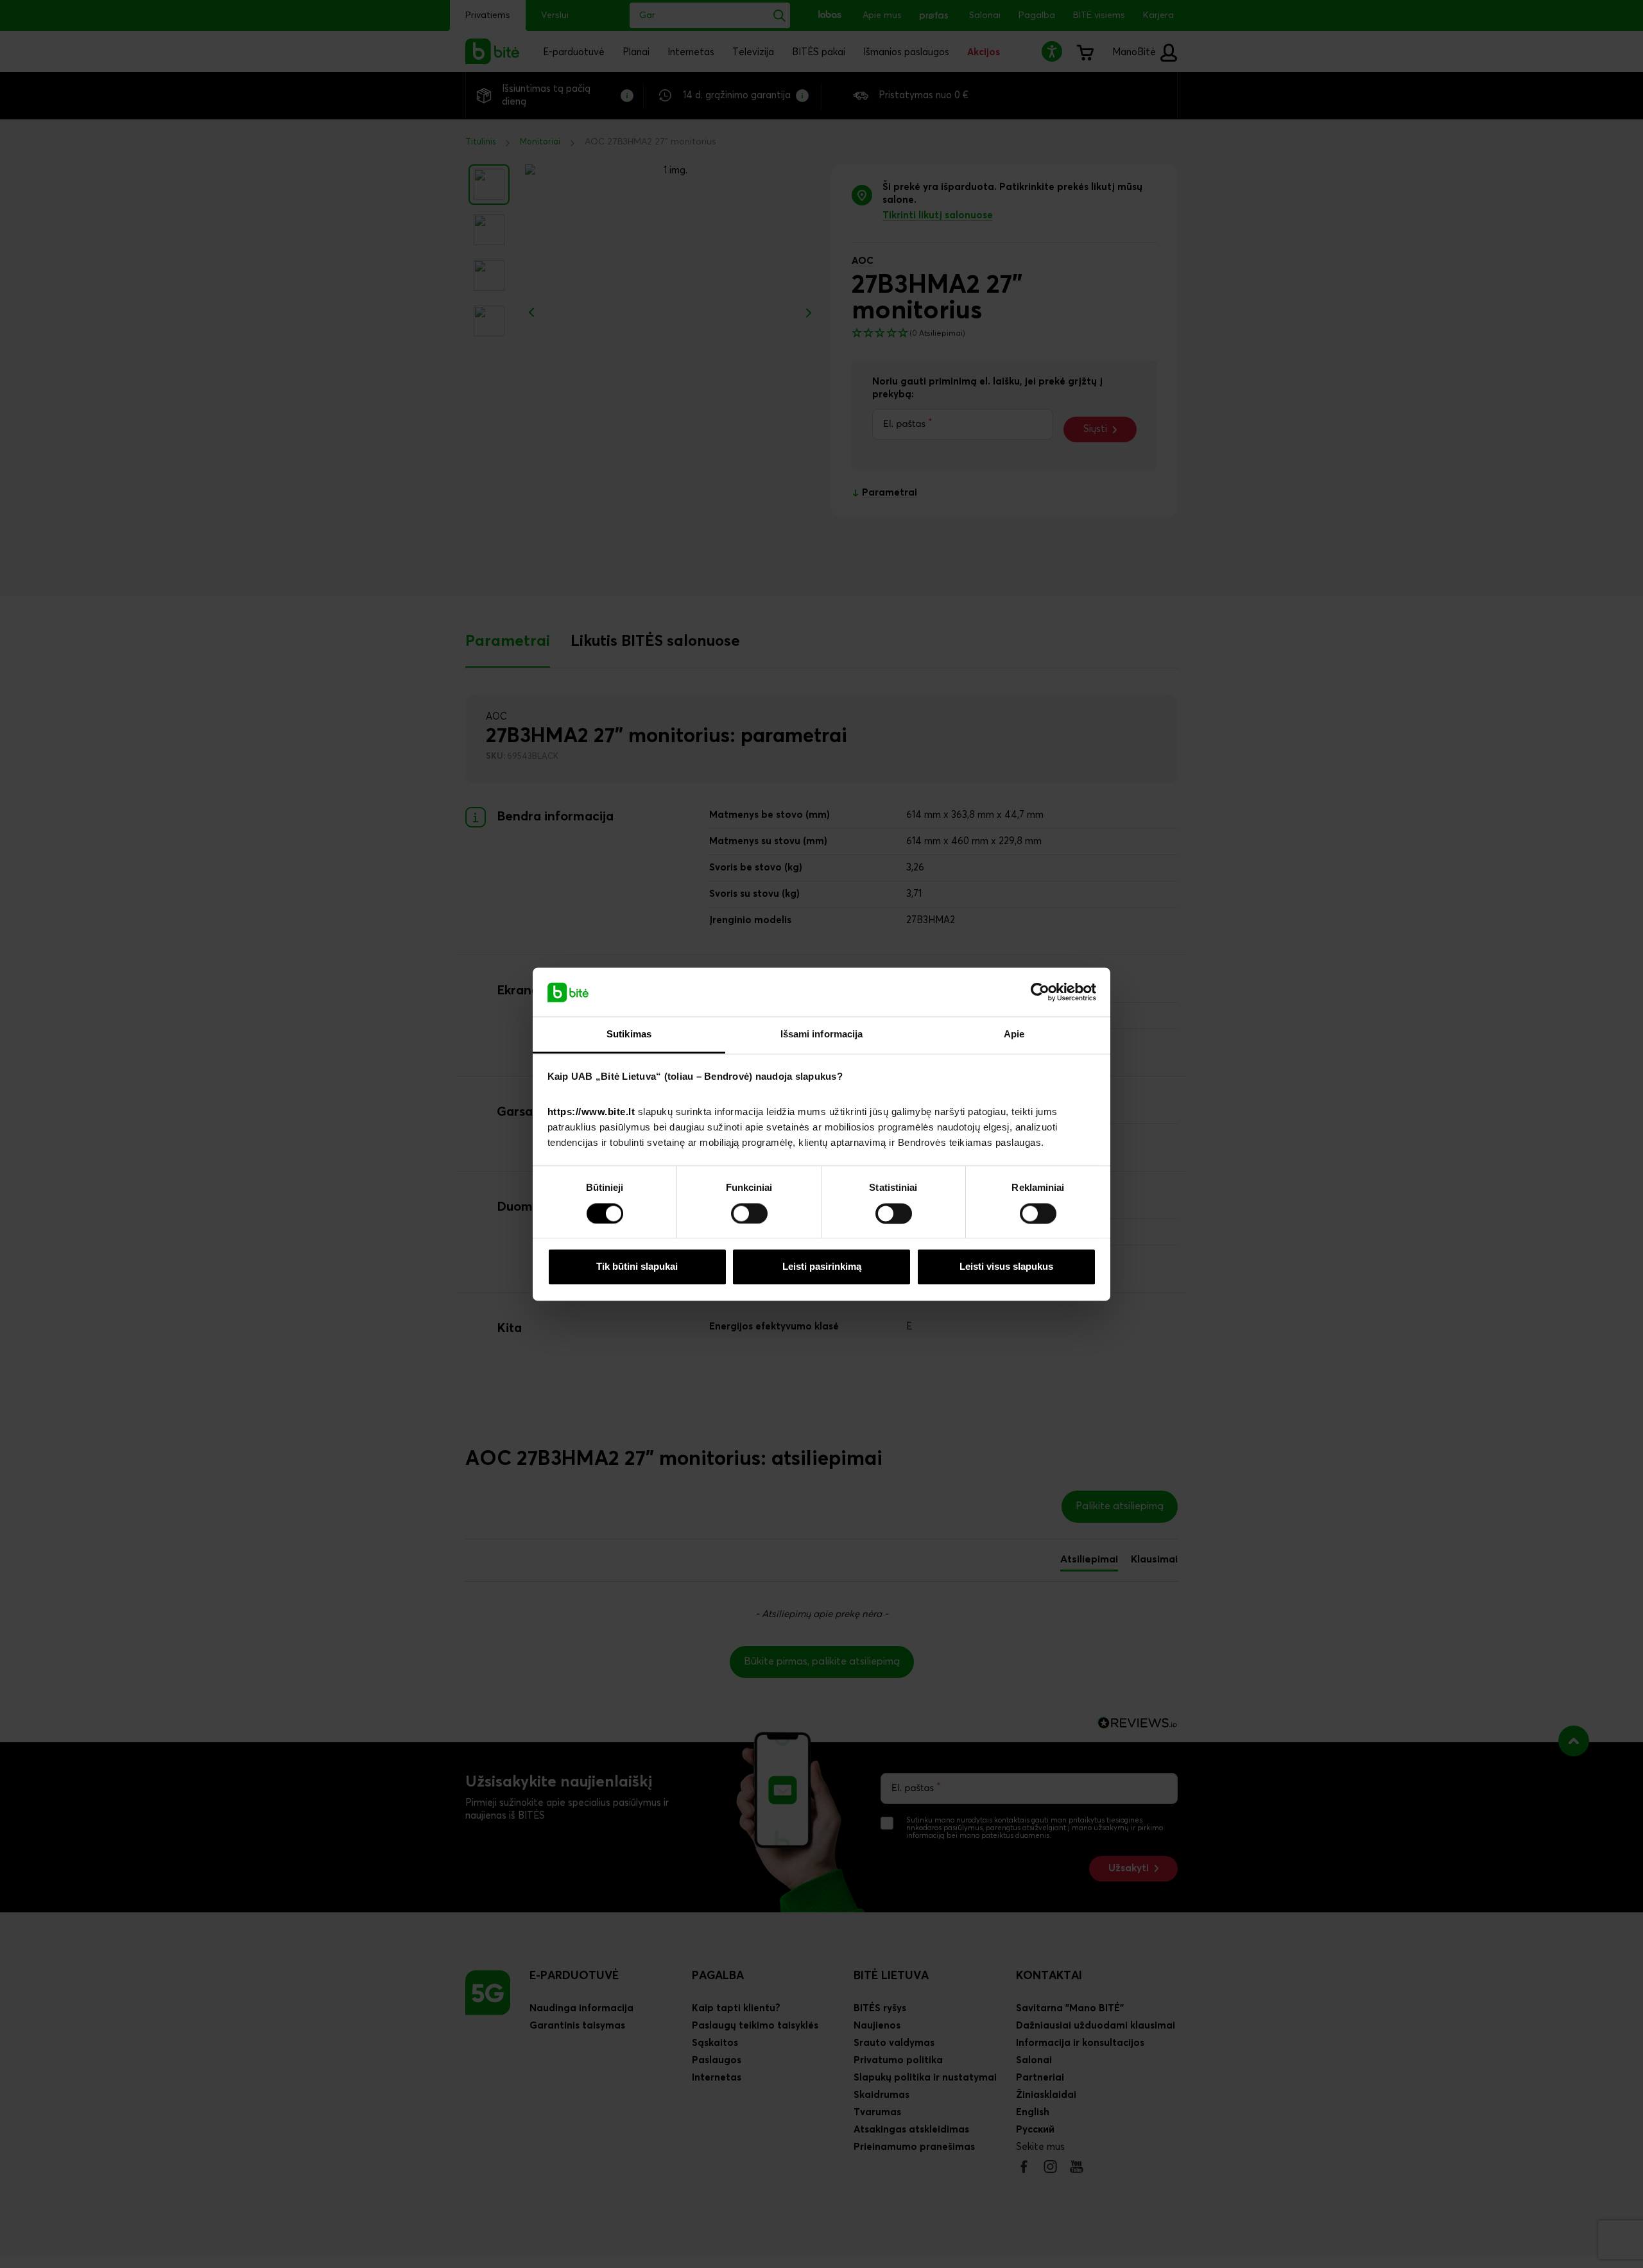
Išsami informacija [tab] (822, 1034)
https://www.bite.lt (591, 1112)
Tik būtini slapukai (637, 1267)
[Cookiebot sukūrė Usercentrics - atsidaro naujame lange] (1040, 992)
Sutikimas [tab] (629, 1034)
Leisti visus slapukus (1006, 1267)
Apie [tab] (1014, 1034)
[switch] (749, 1213)
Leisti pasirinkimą (822, 1267)
